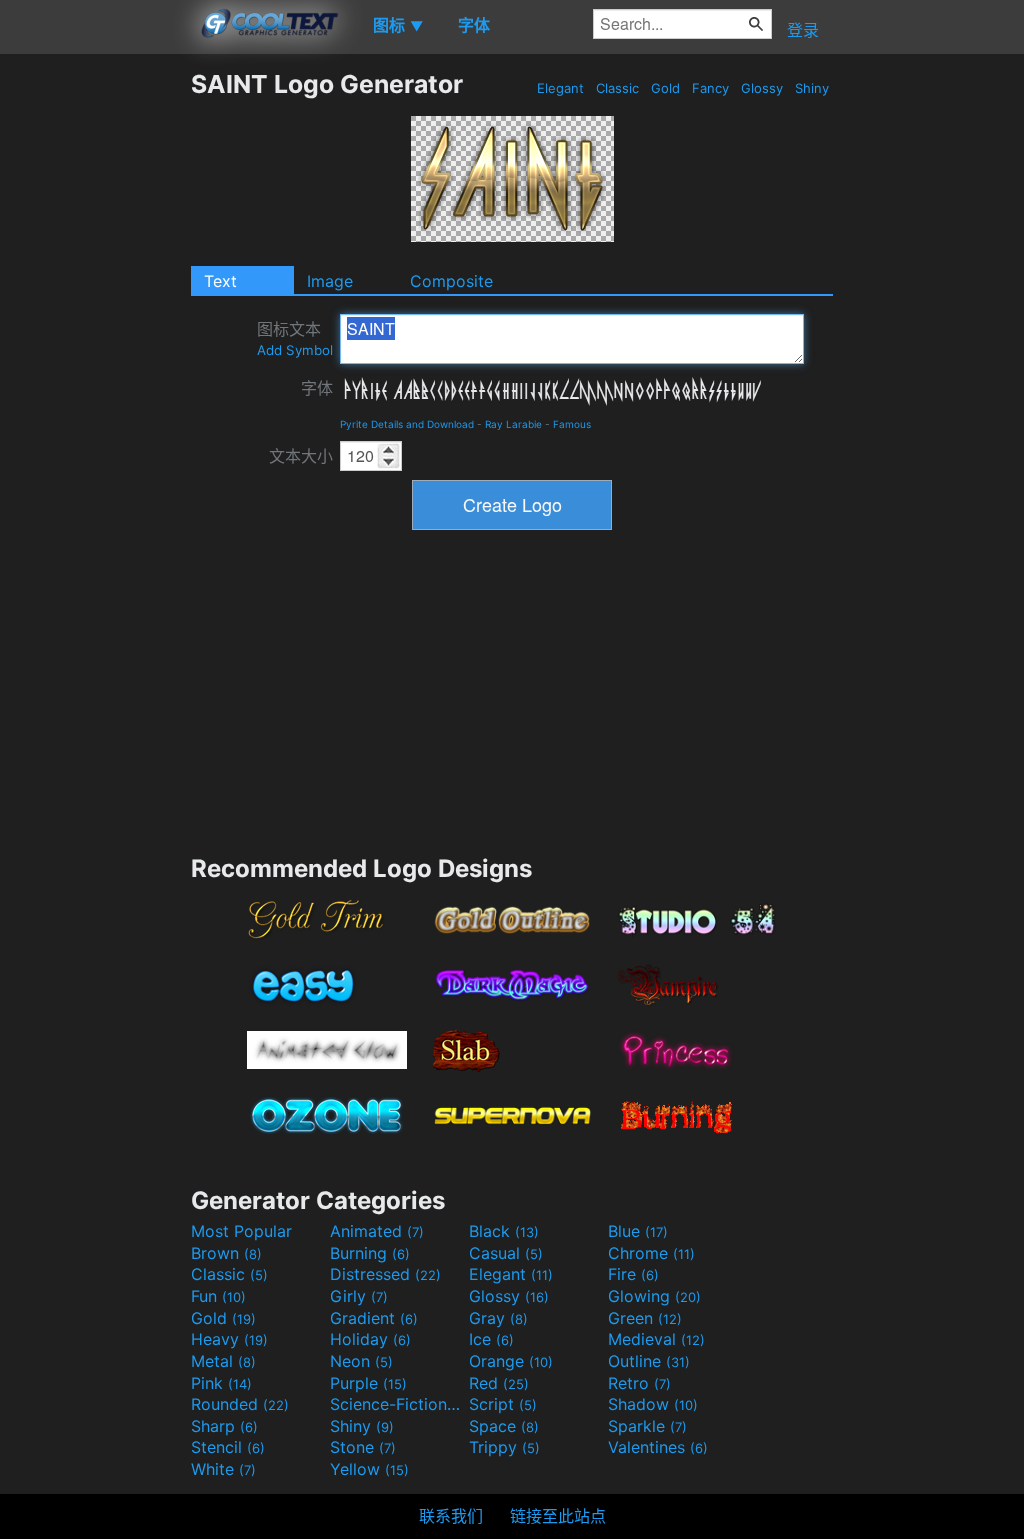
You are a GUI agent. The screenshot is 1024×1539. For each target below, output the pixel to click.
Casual (506, 1253)
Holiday (370, 1339)
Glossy (762, 88)
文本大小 (301, 456)
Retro (639, 1383)
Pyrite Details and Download (407, 424)
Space (504, 1426)
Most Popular (241, 1231)
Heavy (229, 1339)
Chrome (651, 1253)
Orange (511, 1361)
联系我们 (451, 1516)
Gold (665, 88)
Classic (617, 88)
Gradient (374, 1318)
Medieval (656, 1339)
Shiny (812, 88)
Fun (218, 1296)
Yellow (369, 1469)
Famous (572, 424)
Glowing (654, 1296)
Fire (633, 1274)
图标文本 (295, 338)
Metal (223, 1361)
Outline (649, 1361)
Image (330, 281)
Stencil (228, 1447)
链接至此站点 (558, 1516)
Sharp (224, 1426)
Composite (451, 281)
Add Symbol (295, 350)
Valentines (658, 1447)
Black (504, 1231)
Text (220, 281)
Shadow (653, 1404)
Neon (361, 1361)
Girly (359, 1296)
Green (645, 1318)
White (223, 1469)
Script (503, 1404)
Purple (368, 1383)
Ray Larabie (513, 424)
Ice (491, 1339)
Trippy (504, 1447)
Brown (226, 1253)
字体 (317, 388)
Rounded (240, 1404)
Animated (377, 1231)
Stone (363, 1447)
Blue (638, 1231)
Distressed (385, 1274)
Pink (221, 1383)
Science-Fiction (397, 1404)
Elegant (560, 88)
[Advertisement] (95, 369)
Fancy (710, 88)
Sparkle (647, 1426)
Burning (370, 1253)
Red (499, 1383)
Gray (498, 1318)
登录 (803, 30)
